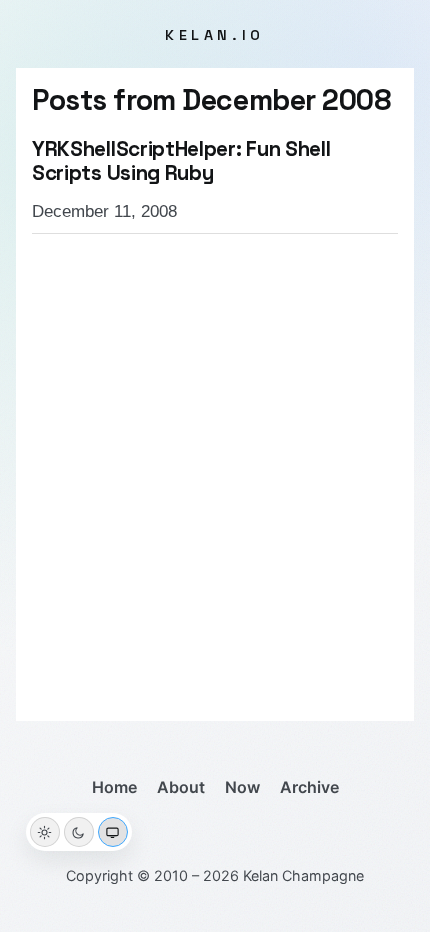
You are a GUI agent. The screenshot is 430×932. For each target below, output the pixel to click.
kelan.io (215, 35)
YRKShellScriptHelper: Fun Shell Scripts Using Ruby (181, 161)
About (181, 787)
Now (242, 787)
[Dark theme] (79, 832)
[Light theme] (45, 832)
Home (114, 787)
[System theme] (113, 832)
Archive (309, 787)
